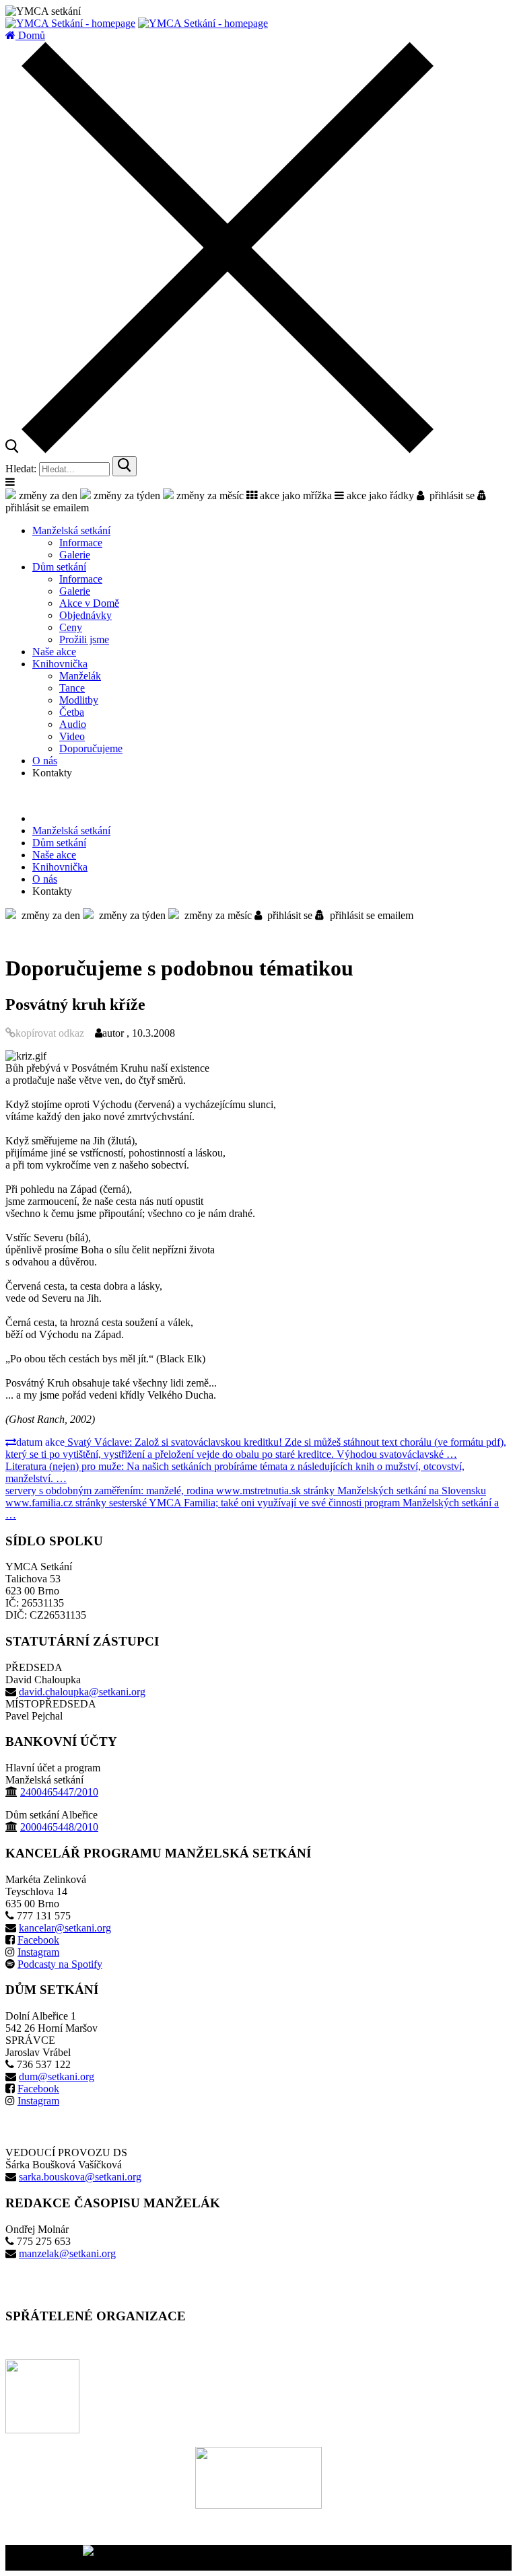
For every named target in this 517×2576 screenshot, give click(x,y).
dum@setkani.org (57, 2076)
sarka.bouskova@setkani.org (80, 2177)
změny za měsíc (209, 495)
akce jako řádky (379, 495)
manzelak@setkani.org (67, 2253)
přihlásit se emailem (369, 915)
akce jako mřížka (295, 495)
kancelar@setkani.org (65, 1928)
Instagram (38, 1952)
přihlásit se (449, 495)
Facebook (38, 1940)
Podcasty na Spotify (60, 1964)
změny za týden (126, 495)
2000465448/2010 (59, 1827)
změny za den (47, 495)
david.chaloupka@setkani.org (82, 1692)
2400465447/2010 (59, 1792)
